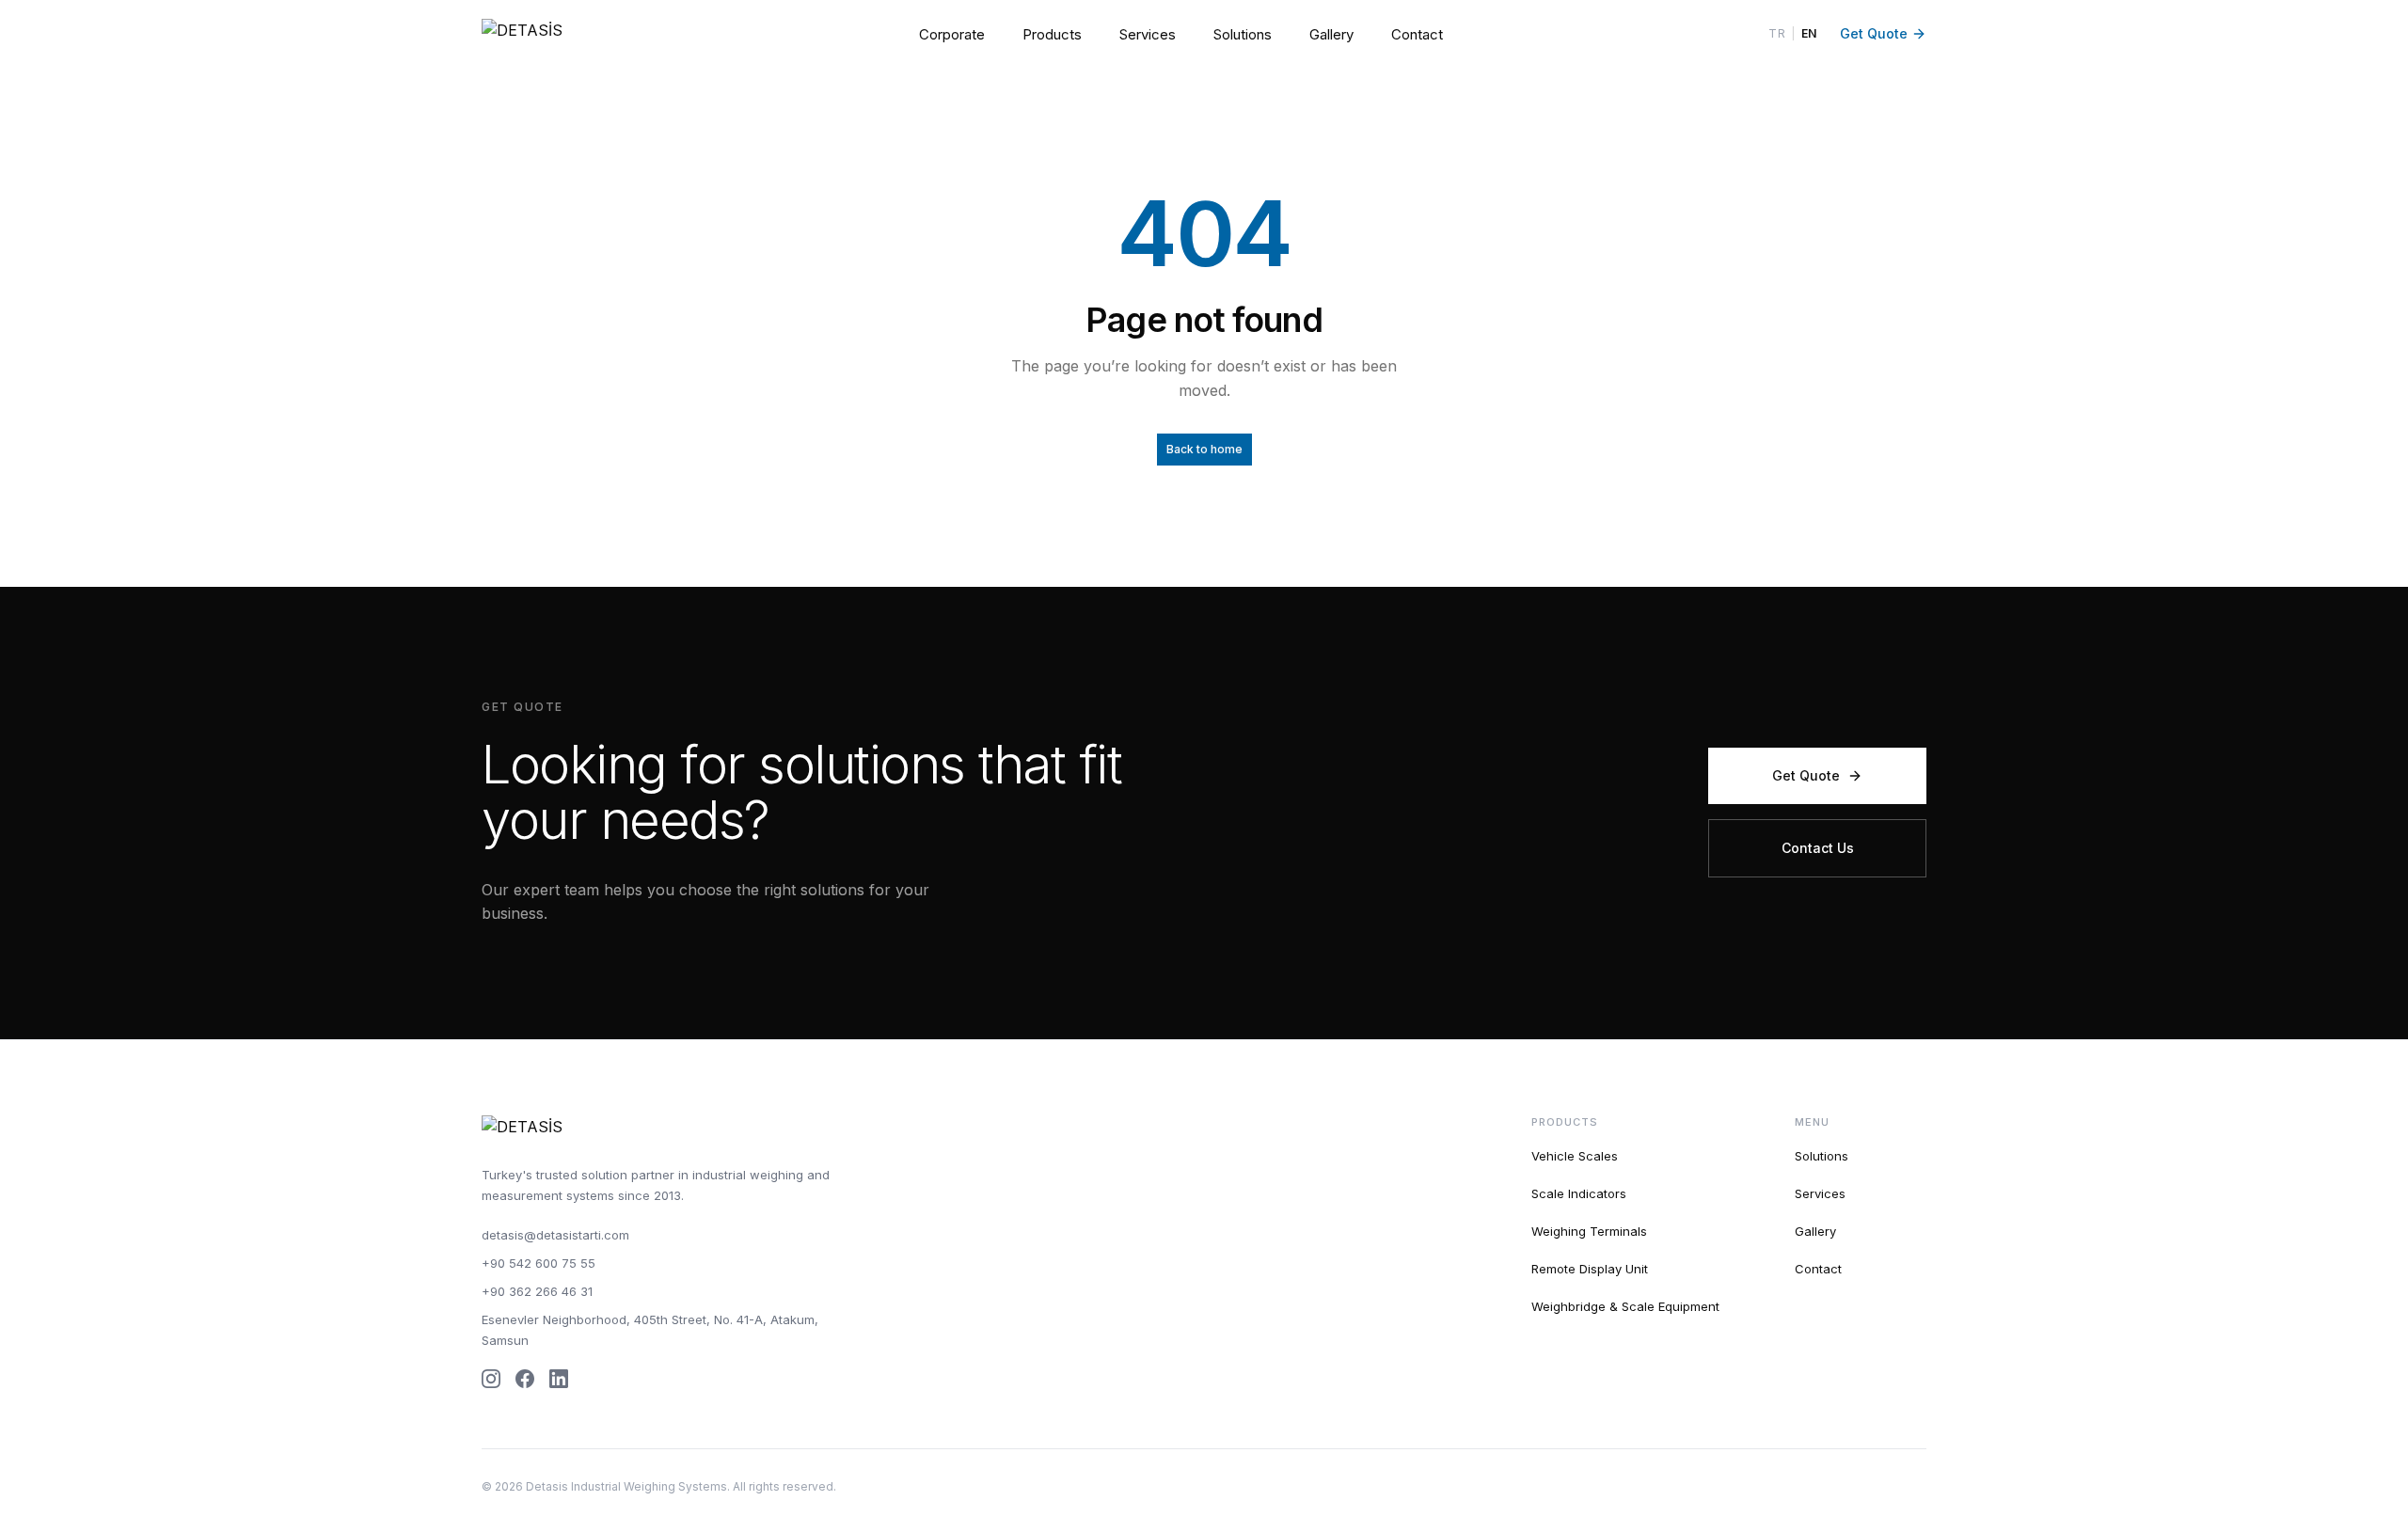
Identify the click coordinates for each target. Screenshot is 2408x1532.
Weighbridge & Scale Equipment (1625, 1306)
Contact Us (1818, 848)
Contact (1417, 34)
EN (1809, 33)
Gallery (1331, 34)
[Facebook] (525, 1379)
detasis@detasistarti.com (555, 1235)
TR (1777, 33)
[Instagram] (491, 1379)
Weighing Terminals (1589, 1231)
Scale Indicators (1579, 1193)
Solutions (1243, 34)
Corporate (952, 34)
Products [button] (1052, 34)
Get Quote (1874, 33)
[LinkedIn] (559, 1379)
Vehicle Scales (1575, 1156)
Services (1148, 34)
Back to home (1204, 449)
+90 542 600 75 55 (539, 1263)
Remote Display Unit (1590, 1269)
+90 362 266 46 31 (537, 1291)
